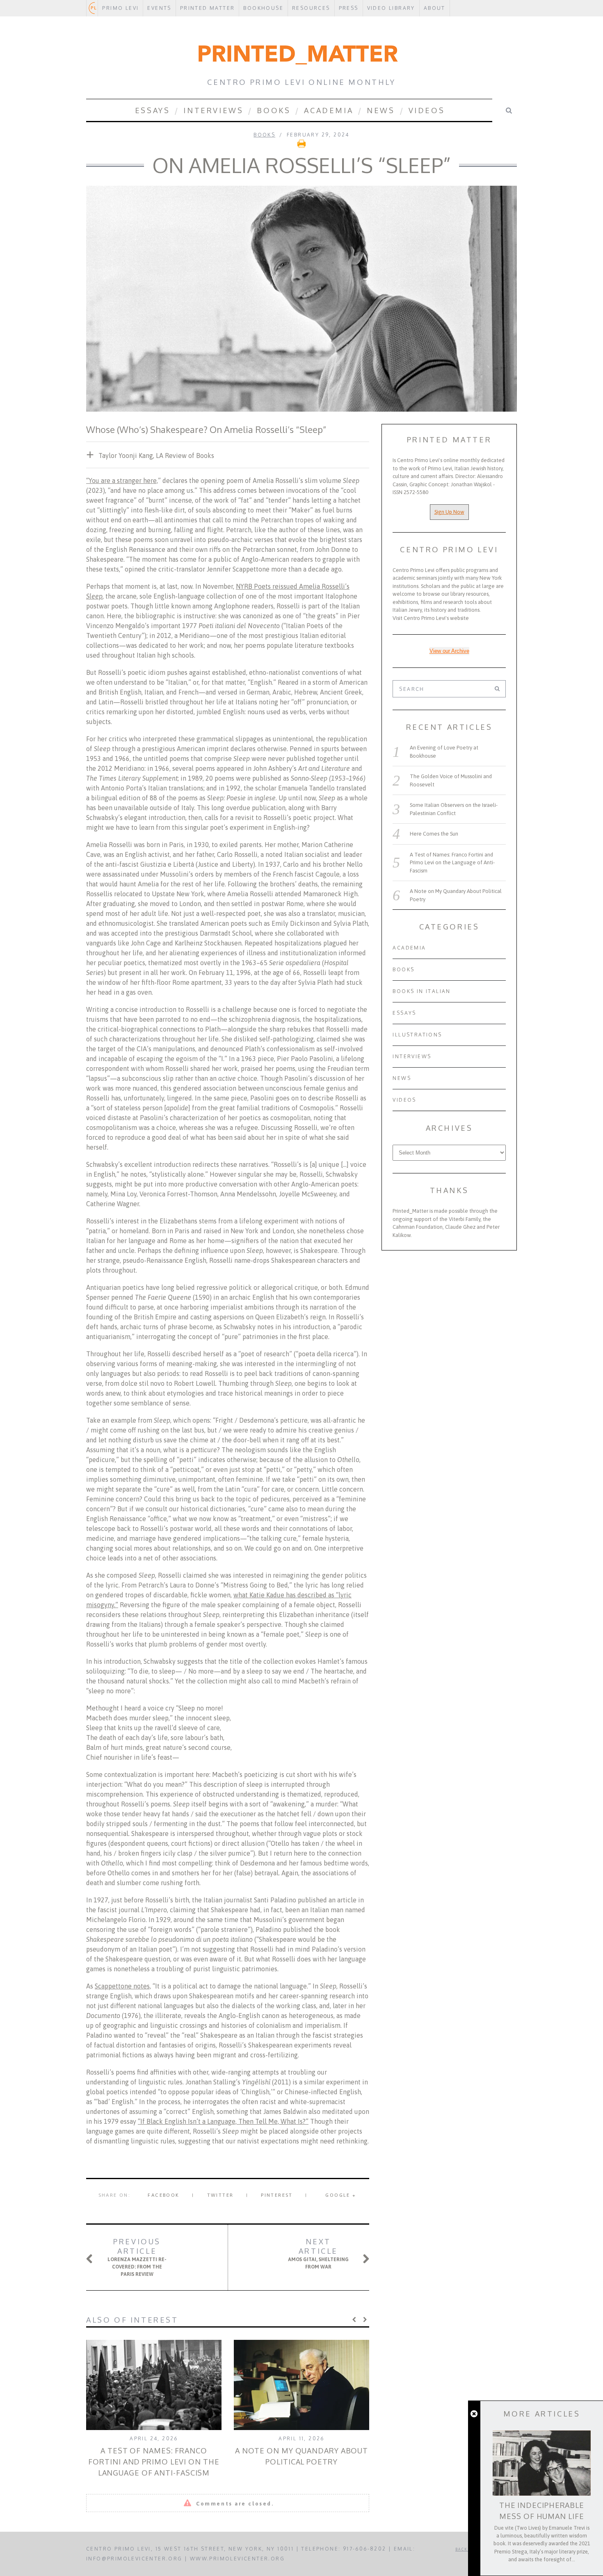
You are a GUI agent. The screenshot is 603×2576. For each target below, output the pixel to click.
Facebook (163, 2195)
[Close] (474, 2414)
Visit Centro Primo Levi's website (431, 618)
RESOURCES (311, 8)
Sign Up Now (449, 512)
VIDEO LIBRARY (391, 8)
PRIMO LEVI (120, 8)
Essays (153, 110)
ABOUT (435, 8)
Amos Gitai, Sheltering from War (318, 2253)
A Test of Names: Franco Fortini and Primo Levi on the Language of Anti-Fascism (154, 2462)
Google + (341, 2195)
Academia (329, 110)
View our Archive (449, 651)
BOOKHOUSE (263, 8)
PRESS (349, 8)
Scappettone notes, (123, 1986)
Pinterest (277, 2195)
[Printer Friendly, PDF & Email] (301, 146)
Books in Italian (421, 991)
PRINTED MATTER (208, 8)
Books (274, 110)
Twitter (220, 2195)
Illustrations (417, 1035)
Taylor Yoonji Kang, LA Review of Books (156, 456)
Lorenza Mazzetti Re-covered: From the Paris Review (137, 2257)
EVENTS (159, 8)
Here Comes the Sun (434, 834)
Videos (427, 110)
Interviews (213, 110)
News (381, 110)
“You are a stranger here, (122, 481)
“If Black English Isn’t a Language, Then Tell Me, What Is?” (223, 2121)
